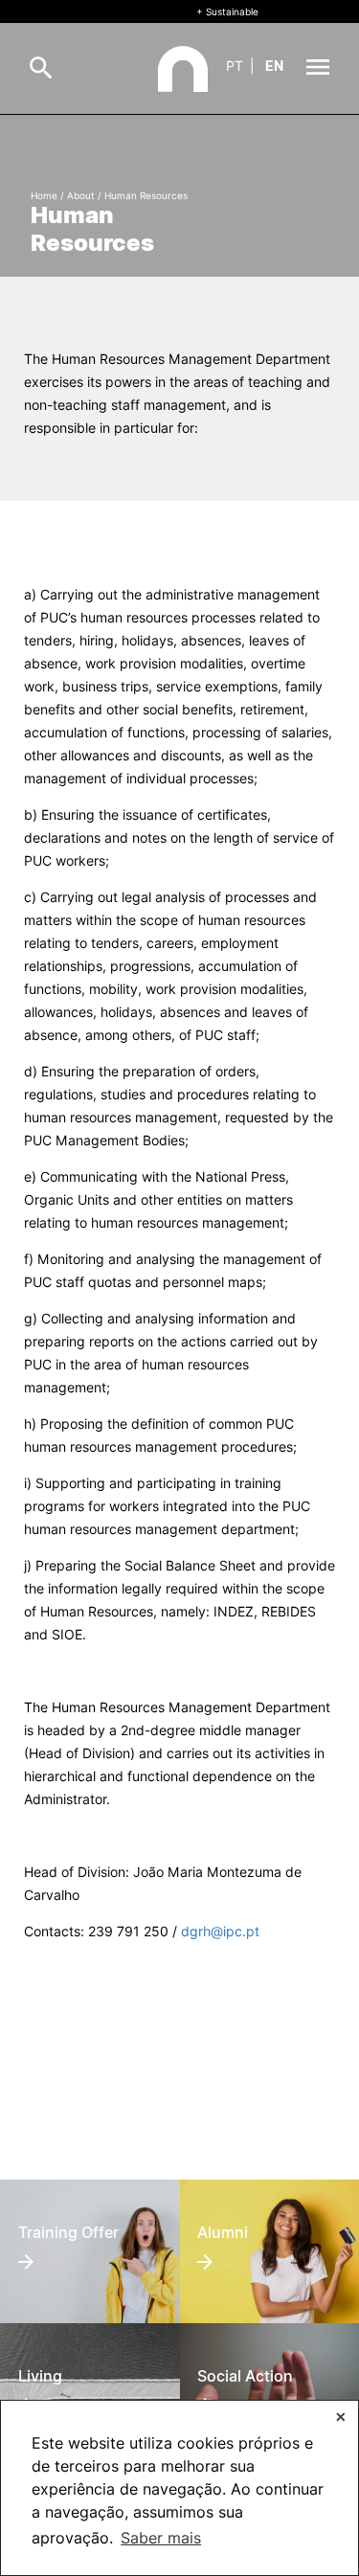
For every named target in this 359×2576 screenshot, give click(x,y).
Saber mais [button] (161, 2538)
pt (235, 66)
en (274, 66)
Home (44, 195)
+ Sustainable (227, 11)
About (81, 195)
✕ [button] (341, 2417)
